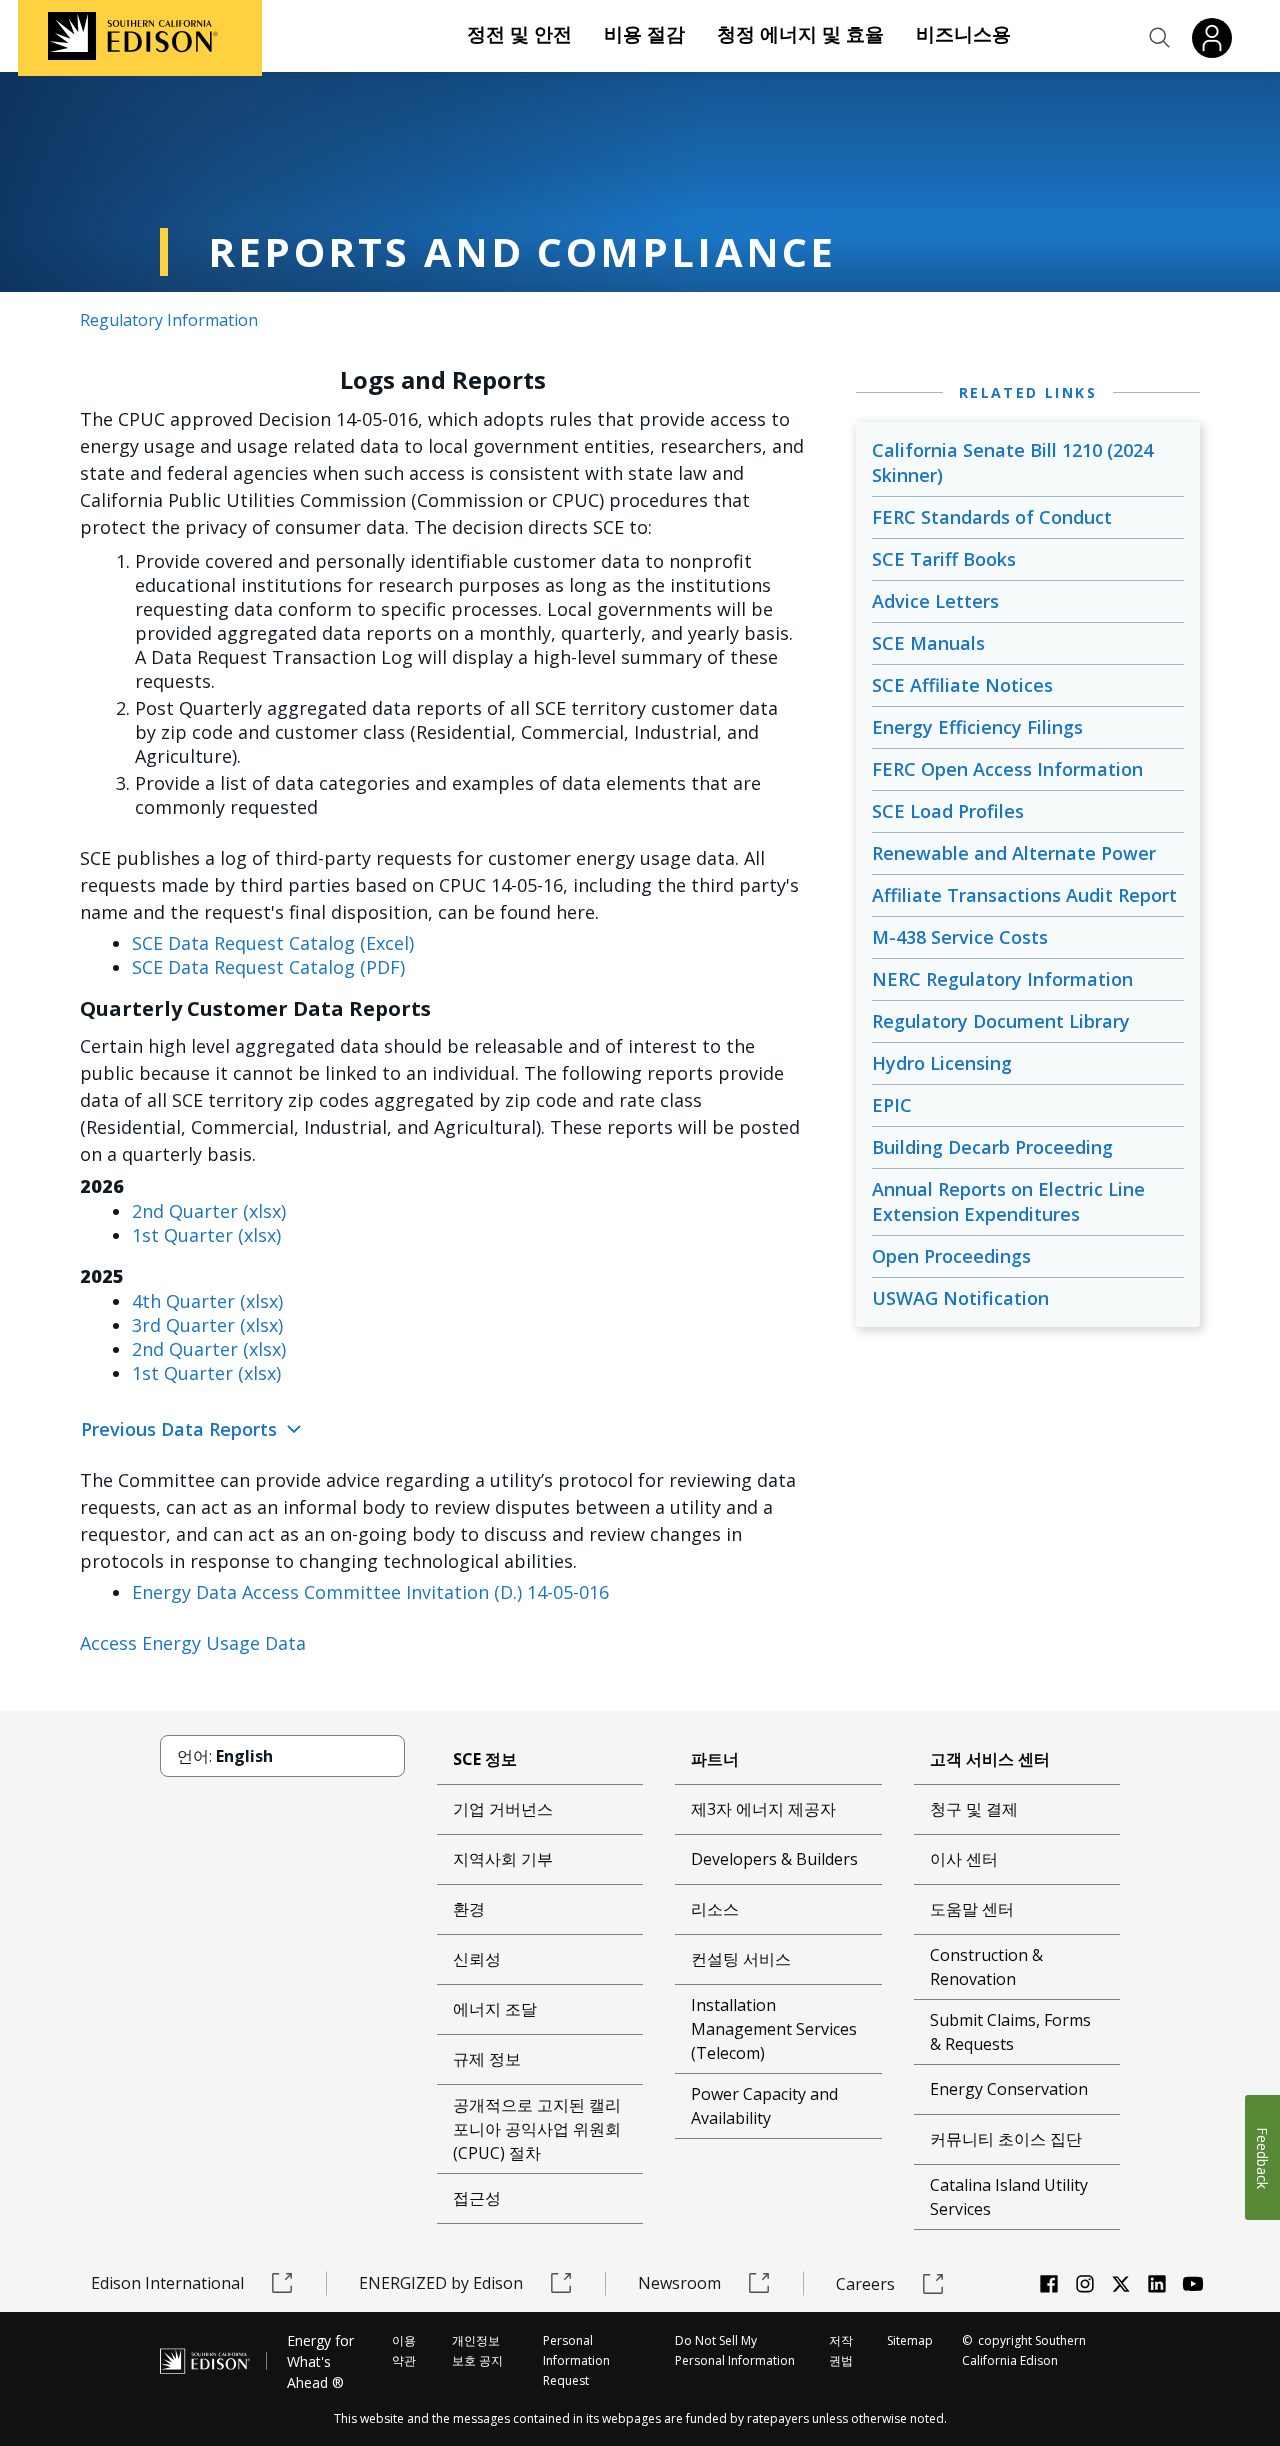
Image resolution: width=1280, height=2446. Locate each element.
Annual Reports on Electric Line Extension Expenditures (1008, 1201)
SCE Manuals (928, 643)
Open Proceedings (951, 1256)
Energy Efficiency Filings (977, 727)
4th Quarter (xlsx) (207, 1301)
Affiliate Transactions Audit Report (1024, 895)
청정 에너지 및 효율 (800, 34)
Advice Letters (935, 601)
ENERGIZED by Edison (441, 2283)
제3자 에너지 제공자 (763, 1809)
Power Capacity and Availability (764, 2106)
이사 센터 (964, 1859)
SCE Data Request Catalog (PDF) (268, 967)
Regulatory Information (169, 320)
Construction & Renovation (986, 1967)
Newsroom (679, 2283)
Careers (865, 2284)
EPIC (892, 1105)
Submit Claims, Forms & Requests (1010, 2032)
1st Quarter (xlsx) (206, 1235)
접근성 (477, 2198)
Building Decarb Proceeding (992, 1147)
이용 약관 (404, 2350)
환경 (469, 1909)
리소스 (715, 1909)
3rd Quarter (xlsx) (207, 1325)
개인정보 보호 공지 (477, 2350)
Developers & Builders (774, 1859)
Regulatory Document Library (1001, 1021)
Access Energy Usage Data (193, 1643)
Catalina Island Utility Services (1009, 2197)
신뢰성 (477, 1959)
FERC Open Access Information (1007, 769)
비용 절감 (644, 34)
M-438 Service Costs (960, 937)
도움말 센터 (972, 1909)
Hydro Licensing (942, 1063)
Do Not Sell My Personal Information (735, 2350)
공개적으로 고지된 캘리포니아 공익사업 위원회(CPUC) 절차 (537, 2129)
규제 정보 (487, 2059)
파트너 (715, 1759)
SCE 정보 (485, 1759)
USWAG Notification (960, 1298)
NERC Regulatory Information (1002, 979)
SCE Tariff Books (944, 559)
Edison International (167, 2283)
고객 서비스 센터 (990, 1759)
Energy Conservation (1009, 2089)
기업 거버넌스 (503, 1809)
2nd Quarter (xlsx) (209, 1211)
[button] (1160, 38)
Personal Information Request (576, 2360)
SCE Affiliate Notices (962, 685)
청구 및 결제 (974, 1809)
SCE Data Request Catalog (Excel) (273, 943)
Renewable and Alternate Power (1014, 853)
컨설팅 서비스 (741, 1959)
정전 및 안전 (519, 34)
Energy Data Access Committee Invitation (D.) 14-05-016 (370, 1592)
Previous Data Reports (181, 1429)
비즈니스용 (963, 34)
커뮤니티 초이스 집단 (1006, 2139)
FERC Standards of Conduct (992, 517)
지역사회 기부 (503, 1859)
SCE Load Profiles (948, 811)
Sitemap (910, 2340)
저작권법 (841, 2350)
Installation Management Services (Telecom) (774, 2029)
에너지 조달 (495, 2009)
